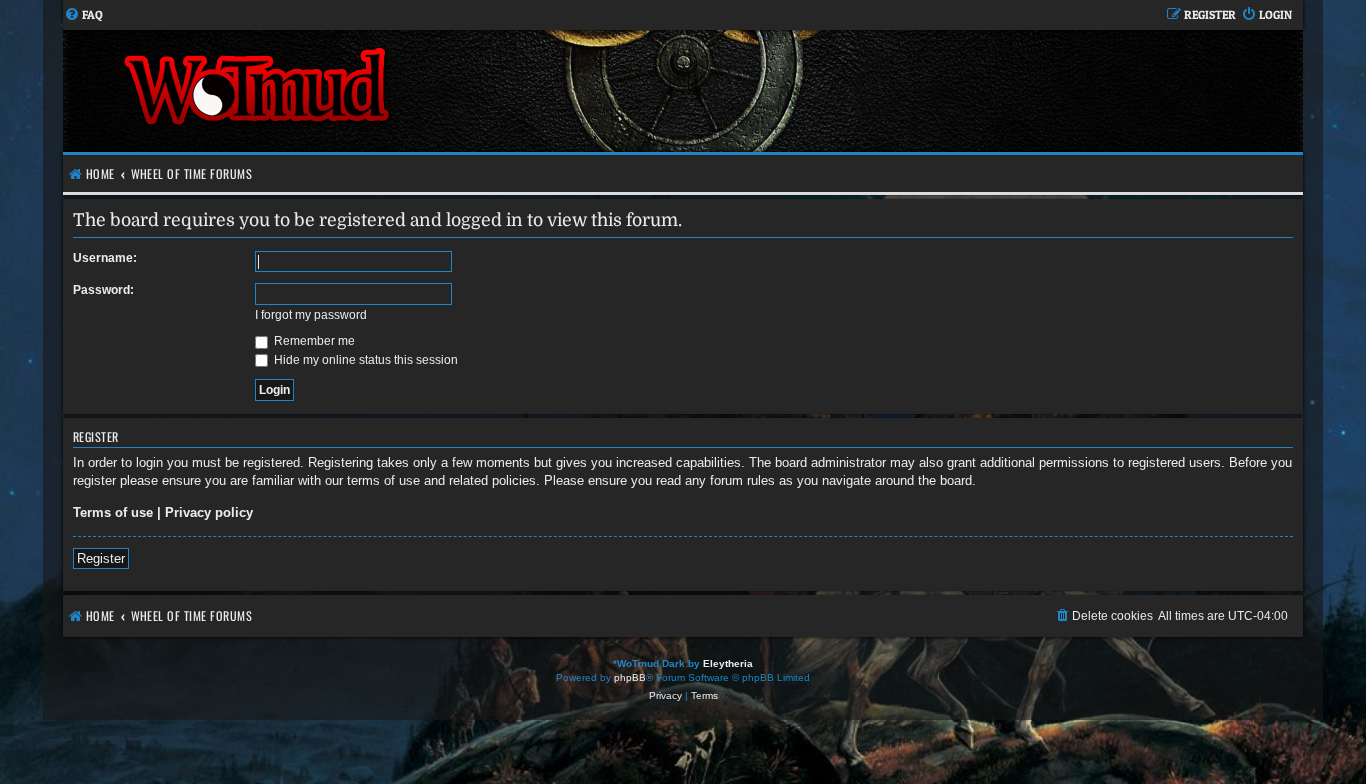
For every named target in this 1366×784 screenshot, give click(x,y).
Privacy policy (209, 512)
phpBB (630, 677)
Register (101, 558)
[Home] (373, 91)
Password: (103, 290)
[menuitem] (83, 15)
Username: (105, 258)
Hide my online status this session (364, 360)
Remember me (313, 341)
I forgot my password (311, 315)
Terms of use (113, 512)
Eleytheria (728, 663)
